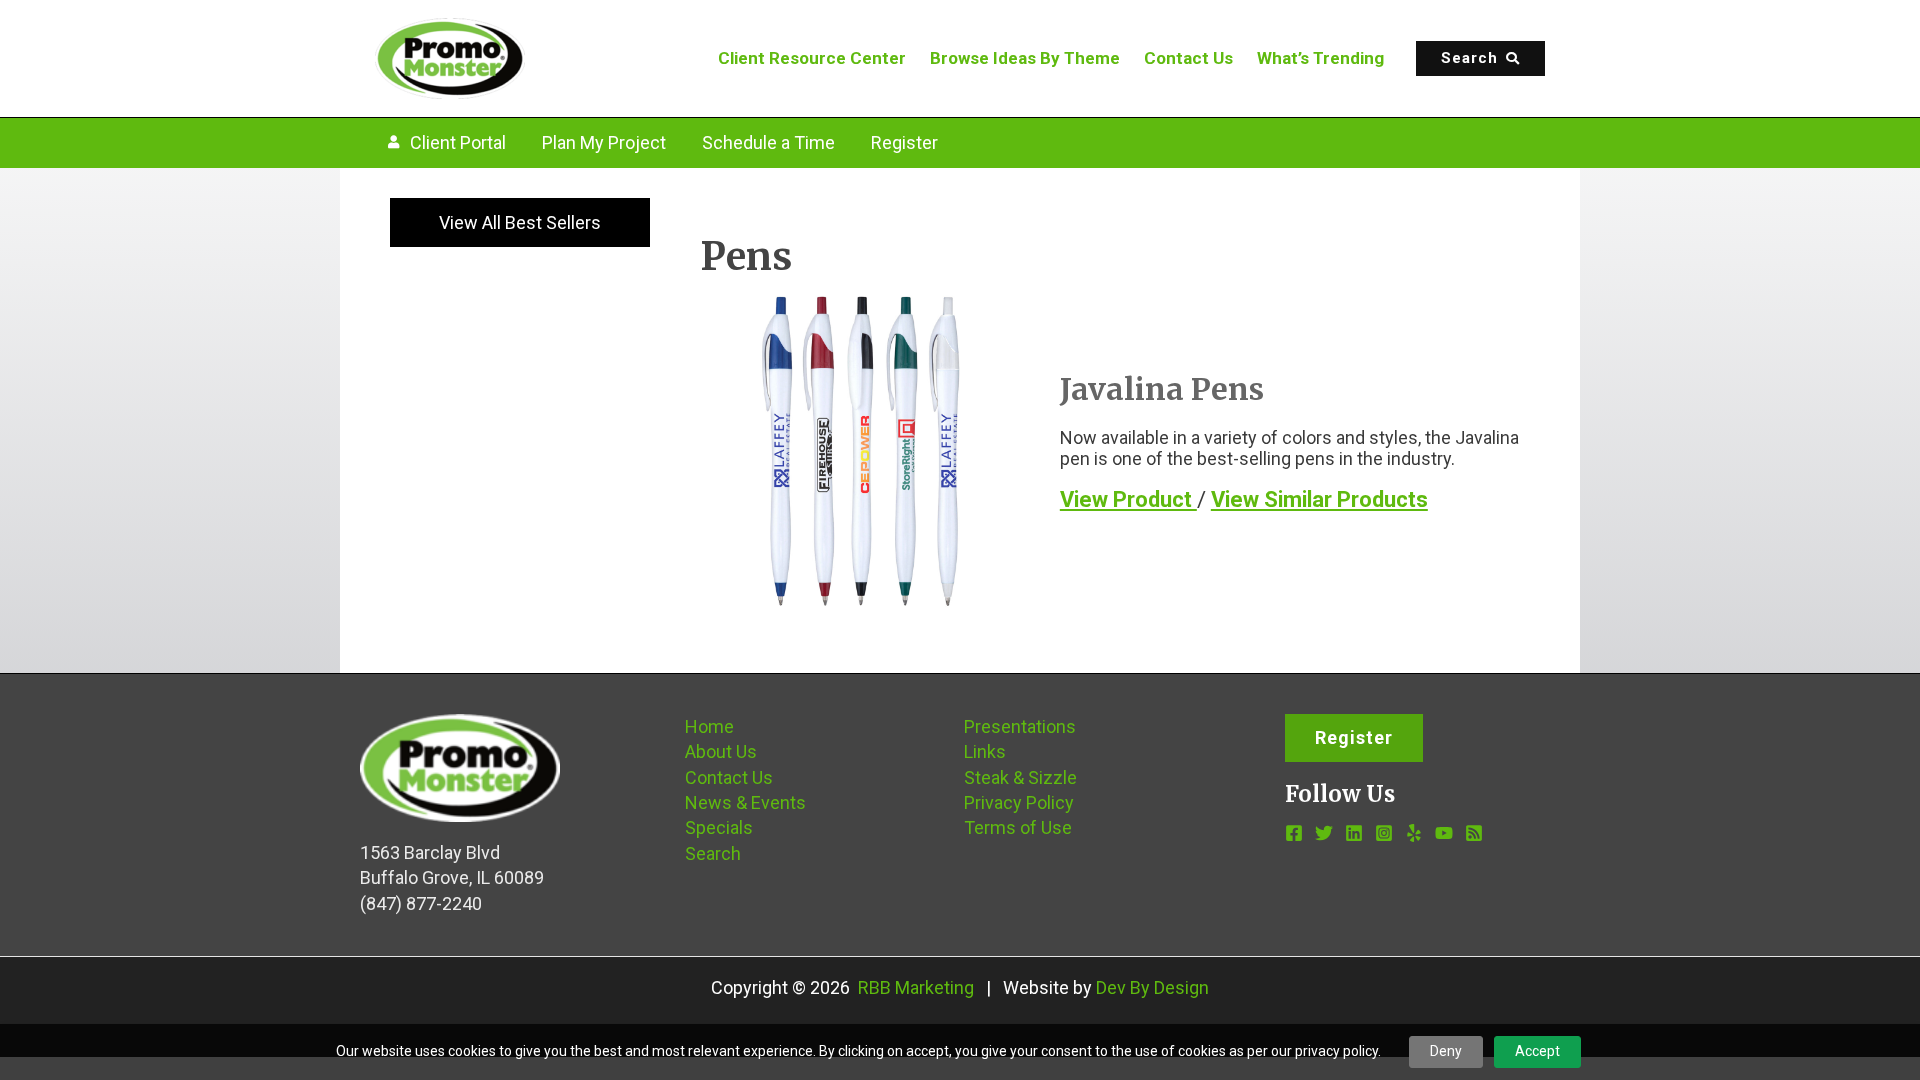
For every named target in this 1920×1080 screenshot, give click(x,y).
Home (709, 726)
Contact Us (1188, 58)
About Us (721, 751)
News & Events (745, 802)
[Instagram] (1384, 833)
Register (904, 142)
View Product (1128, 499)
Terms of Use (1018, 827)
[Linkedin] (1354, 833)
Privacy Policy (1019, 802)
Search (713, 853)
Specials (719, 827)
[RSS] (1474, 833)
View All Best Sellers (520, 222)
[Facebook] (1294, 833)
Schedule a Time (768, 142)
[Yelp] (1414, 833)
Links (985, 751)
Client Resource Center (812, 58)
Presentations (1020, 726)
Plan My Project (604, 142)
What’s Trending (1320, 58)
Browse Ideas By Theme (1025, 58)
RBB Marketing (916, 987)
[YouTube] (1444, 833)
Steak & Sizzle (1020, 777)
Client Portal (458, 142)
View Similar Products (1319, 499)
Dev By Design (1152, 987)
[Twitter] (1324, 833)
